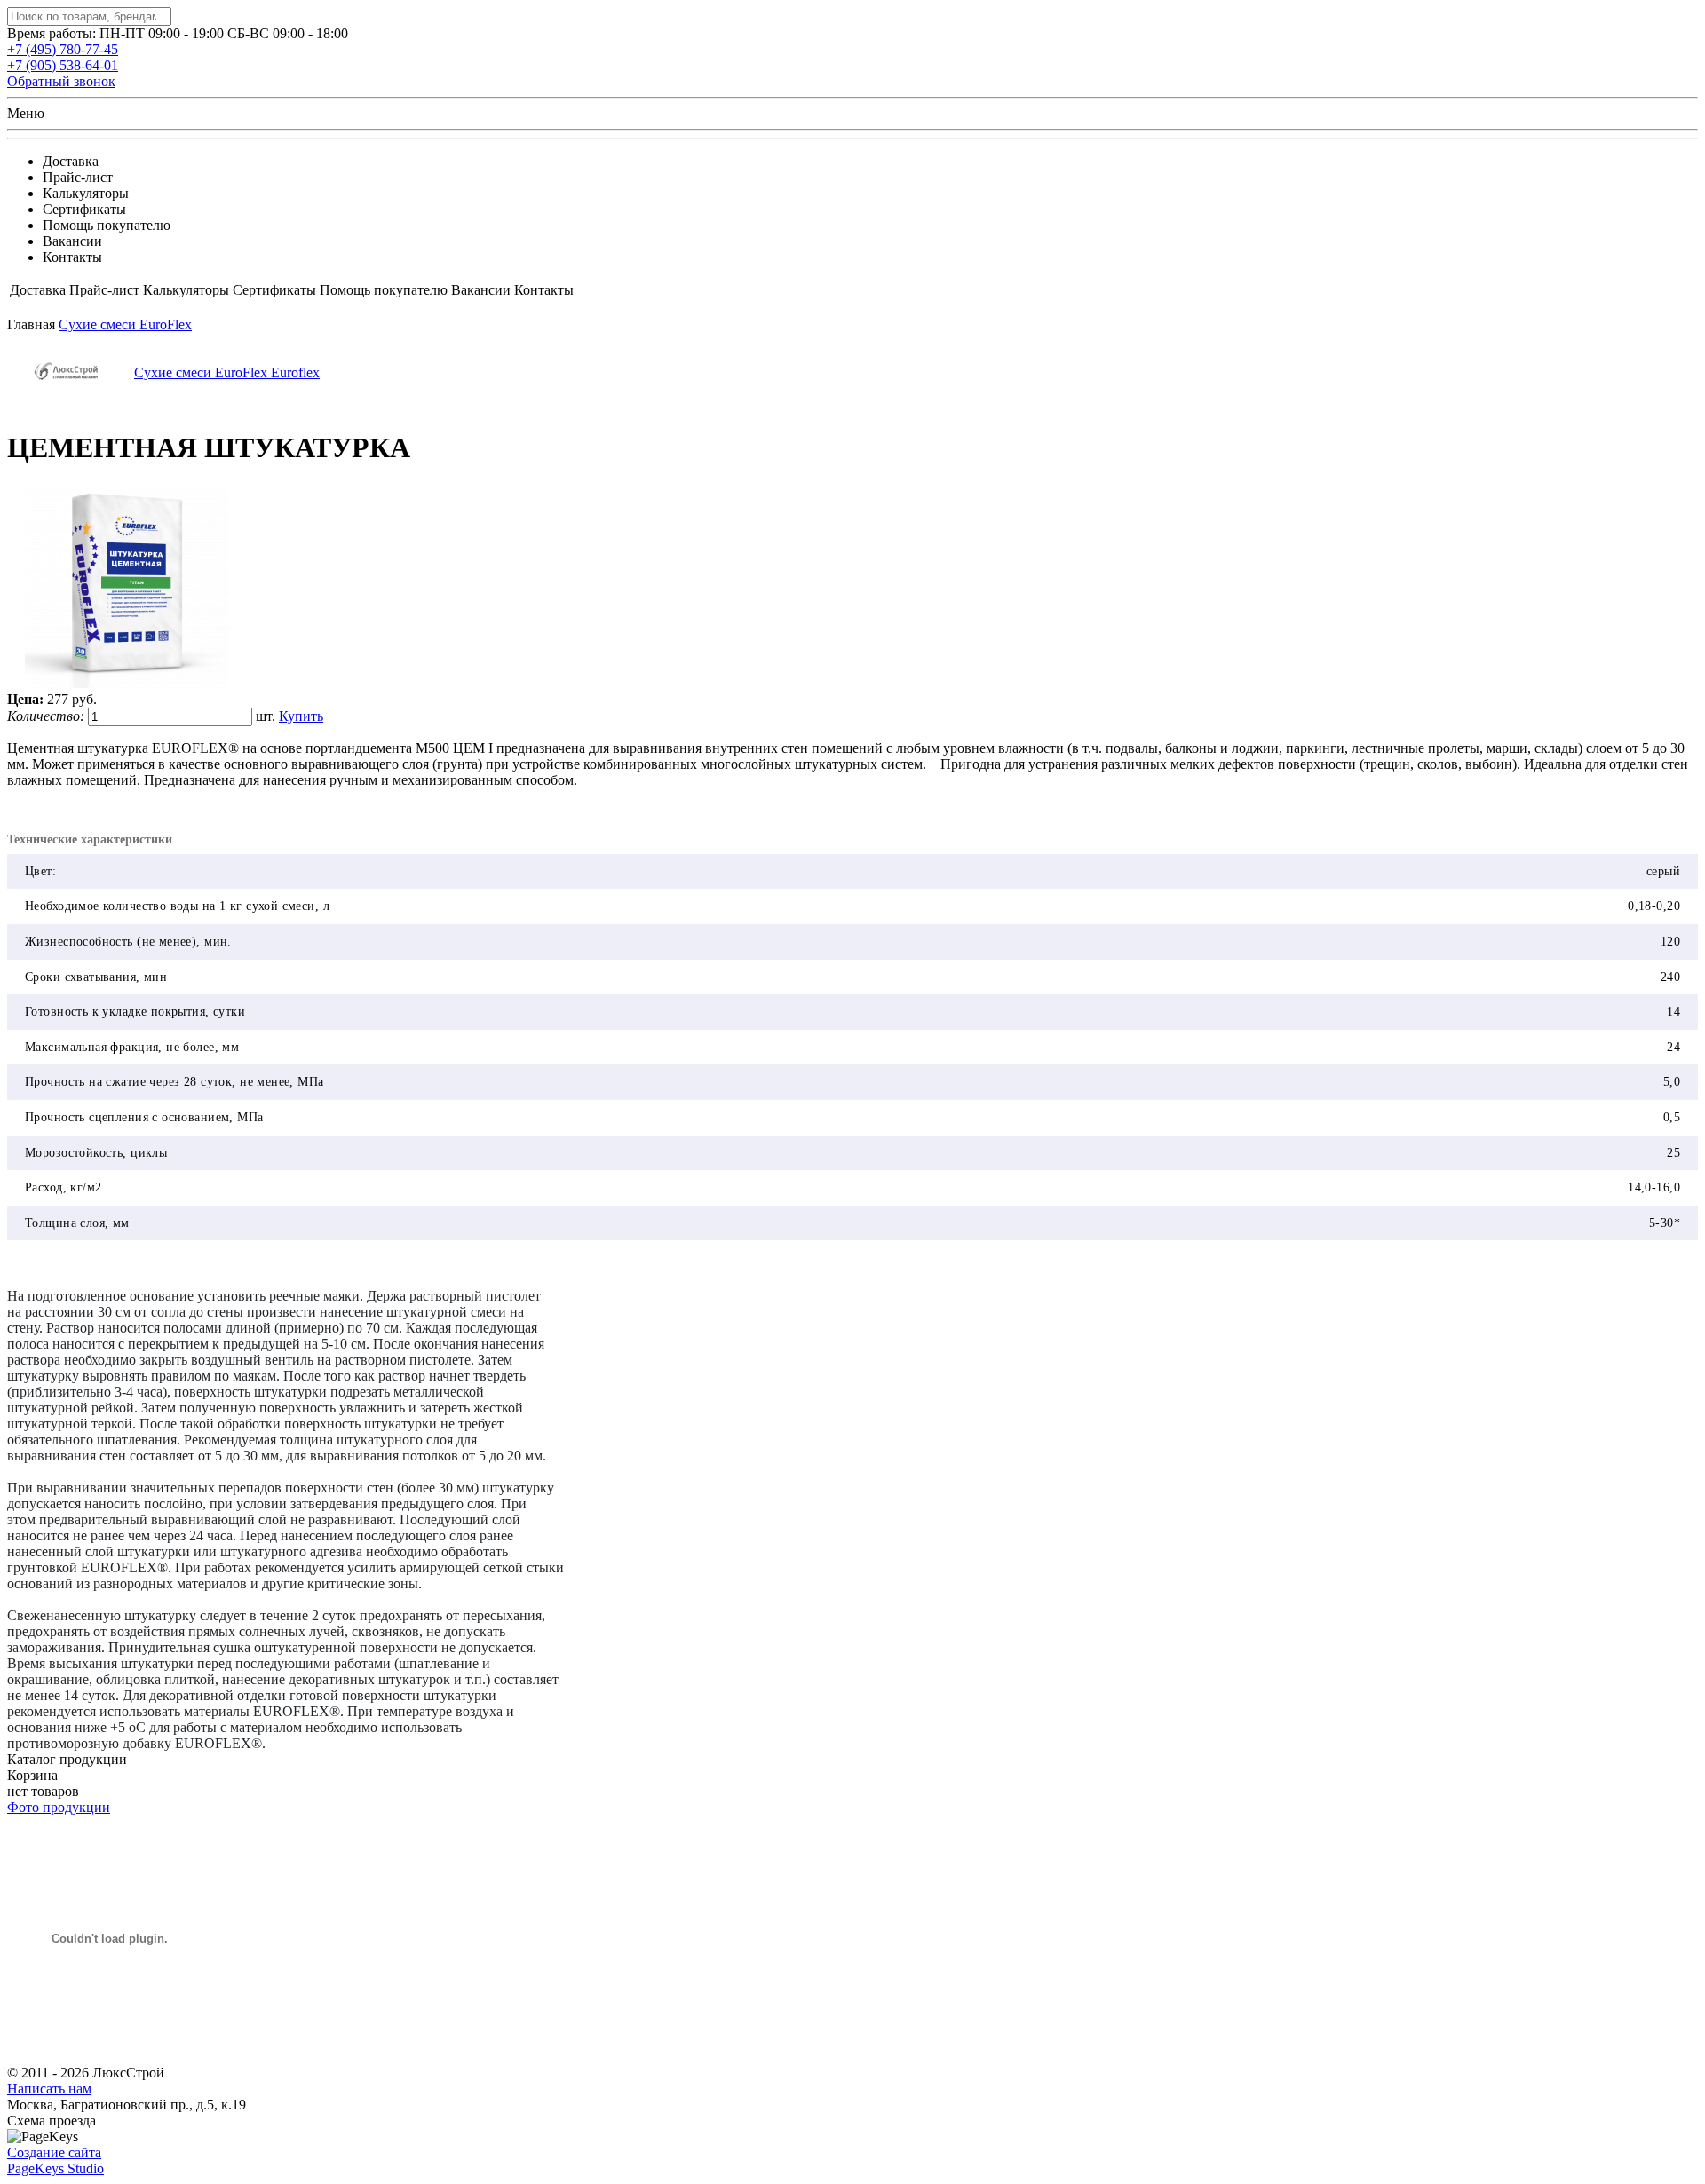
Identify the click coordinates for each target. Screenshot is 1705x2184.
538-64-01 (63, 65)
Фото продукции (59, 1807)
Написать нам (49, 2089)
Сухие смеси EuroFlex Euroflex (227, 372)
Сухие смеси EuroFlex (125, 324)
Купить (301, 716)
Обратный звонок (61, 81)
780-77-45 (63, 49)
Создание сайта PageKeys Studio (56, 2160)
